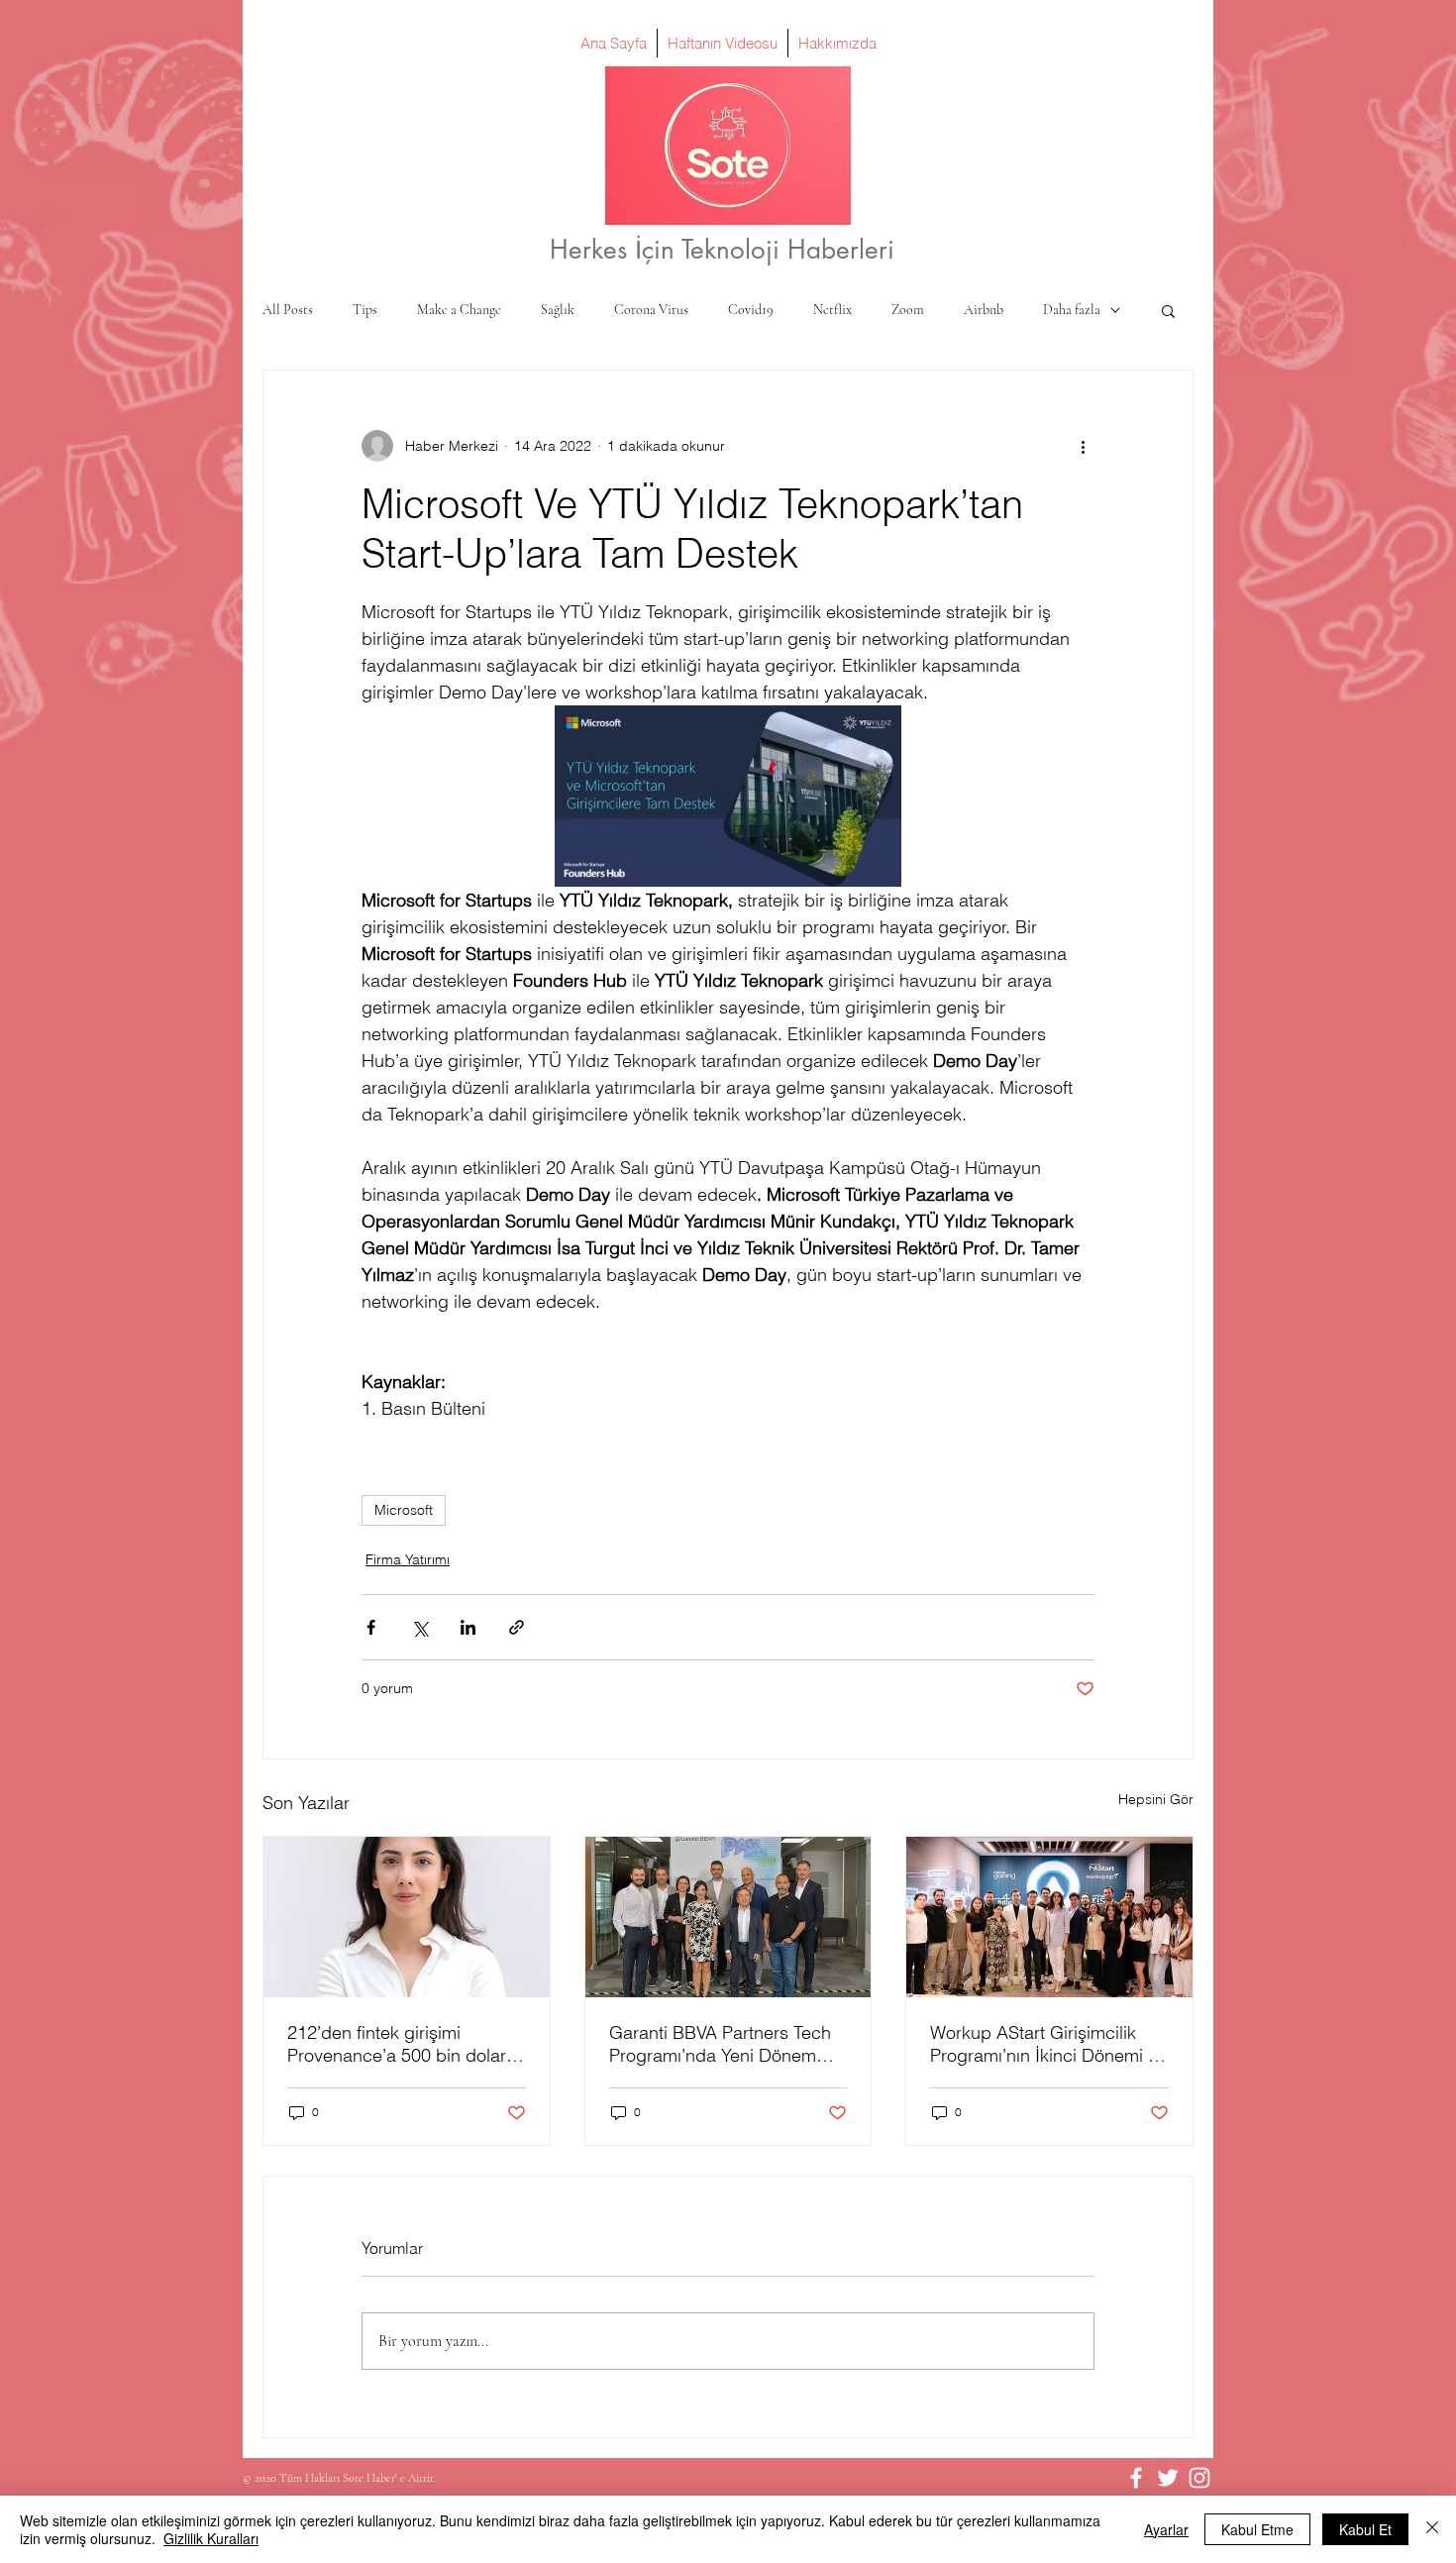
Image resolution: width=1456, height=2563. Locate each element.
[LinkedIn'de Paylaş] (468, 1627)
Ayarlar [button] (1166, 2529)
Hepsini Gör (1156, 1799)
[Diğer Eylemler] (1083, 446)
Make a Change (459, 310)
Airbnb (984, 310)
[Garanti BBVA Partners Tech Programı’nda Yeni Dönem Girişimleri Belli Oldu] (728, 1917)
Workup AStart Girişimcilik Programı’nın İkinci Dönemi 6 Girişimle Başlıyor (1044, 2044)
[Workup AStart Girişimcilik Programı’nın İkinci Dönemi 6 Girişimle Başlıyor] (1049, 1917)
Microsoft (404, 1510)
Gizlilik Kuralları (211, 2538)
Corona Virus (651, 310)
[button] (1168, 310)
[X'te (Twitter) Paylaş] (419, 1627)
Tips (365, 310)
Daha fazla (1072, 310)
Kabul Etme (1257, 2529)
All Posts (288, 310)
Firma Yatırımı (408, 1559)
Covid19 (751, 310)
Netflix (832, 310)
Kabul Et (1365, 2529)
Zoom (908, 310)
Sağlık (558, 310)
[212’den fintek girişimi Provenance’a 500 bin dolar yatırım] (407, 1917)
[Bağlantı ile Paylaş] (517, 1627)
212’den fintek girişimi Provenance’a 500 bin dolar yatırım (397, 2044)
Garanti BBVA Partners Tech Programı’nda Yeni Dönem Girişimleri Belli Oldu (720, 2044)
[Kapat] (1432, 2529)
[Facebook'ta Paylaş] (371, 1627)
